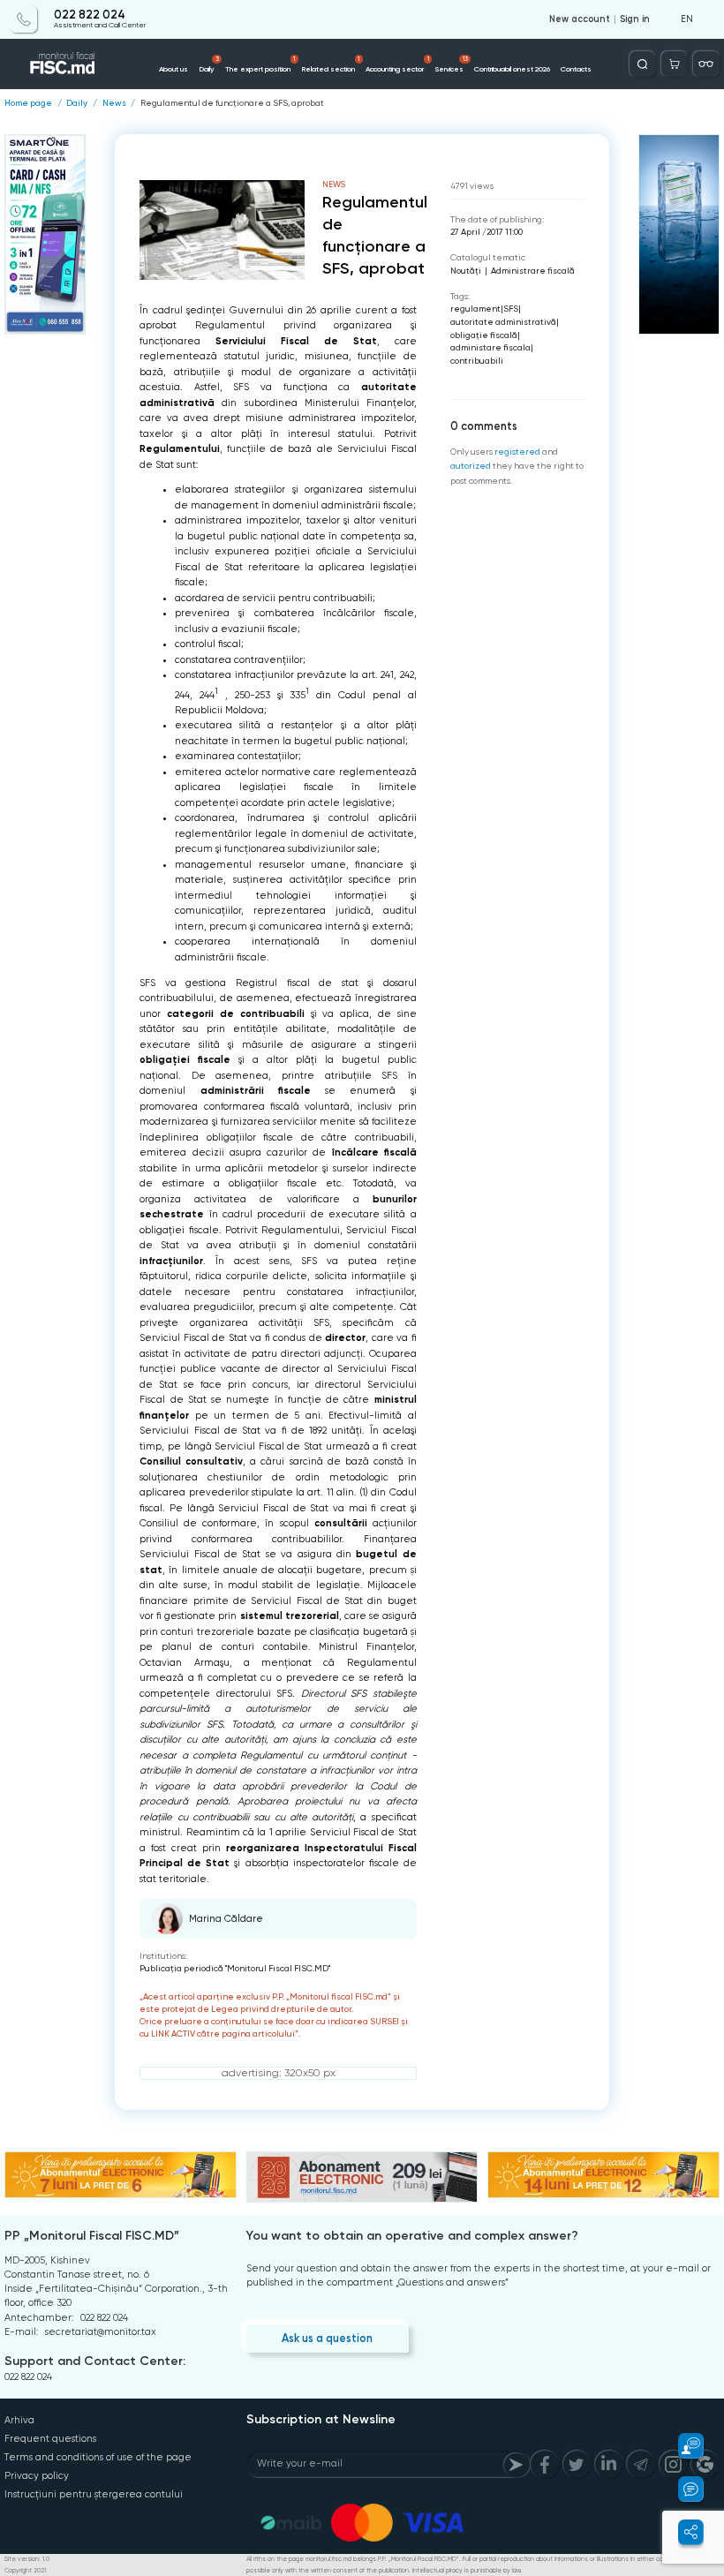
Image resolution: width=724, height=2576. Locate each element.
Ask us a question (327, 2338)
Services (452, 64)
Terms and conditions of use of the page (98, 2457)
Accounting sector (397, 64)
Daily (208, 64)
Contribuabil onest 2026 (512, 69)
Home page (28, 103)
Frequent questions (50, 2439)
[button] (683, 2446)
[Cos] (674, 64)
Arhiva (19, 2420)
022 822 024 (90, 15)
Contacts (576, 69)
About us (173, 69)
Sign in (635, 19)
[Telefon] (23, 19)
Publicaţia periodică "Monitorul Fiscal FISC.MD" (235, 1968)
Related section (330, 64)
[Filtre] (706, 64)
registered (517, 452)
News (114, 103)
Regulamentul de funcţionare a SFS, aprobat (232, 103)
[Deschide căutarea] (642, 64)
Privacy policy (37, 2476)
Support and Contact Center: (95, 2361)
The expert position (260, 64)
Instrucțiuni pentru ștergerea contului (94, 2494)
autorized (471, 466)
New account (580, 19)
